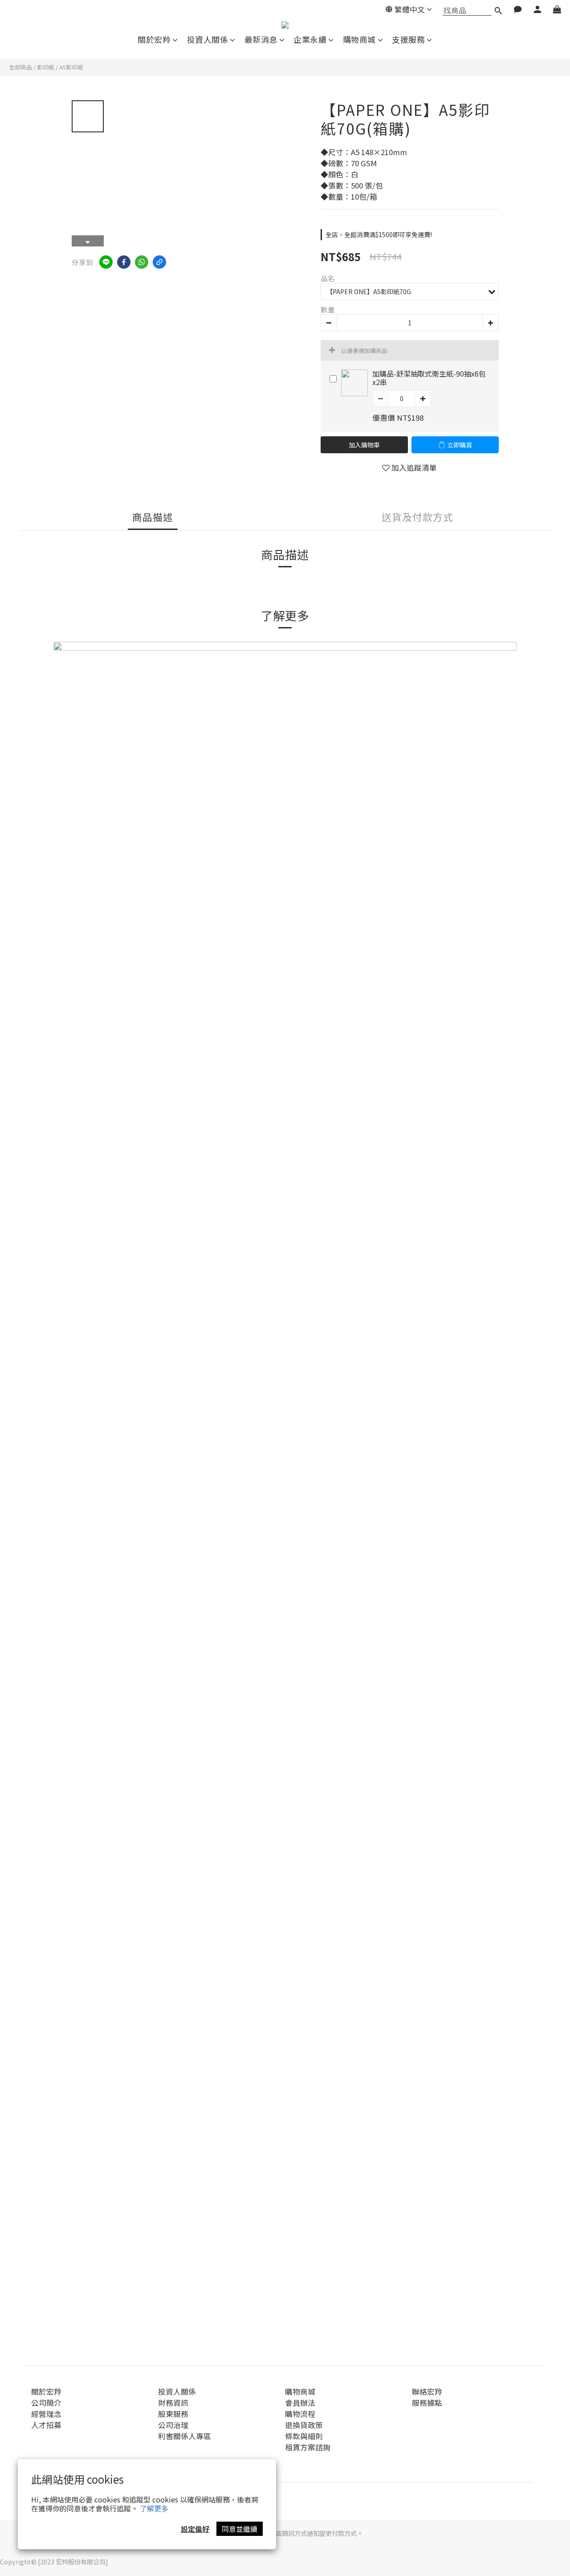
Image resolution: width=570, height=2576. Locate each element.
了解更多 (154, 2508)
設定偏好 (195, 2529)
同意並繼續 (240, 2529)
